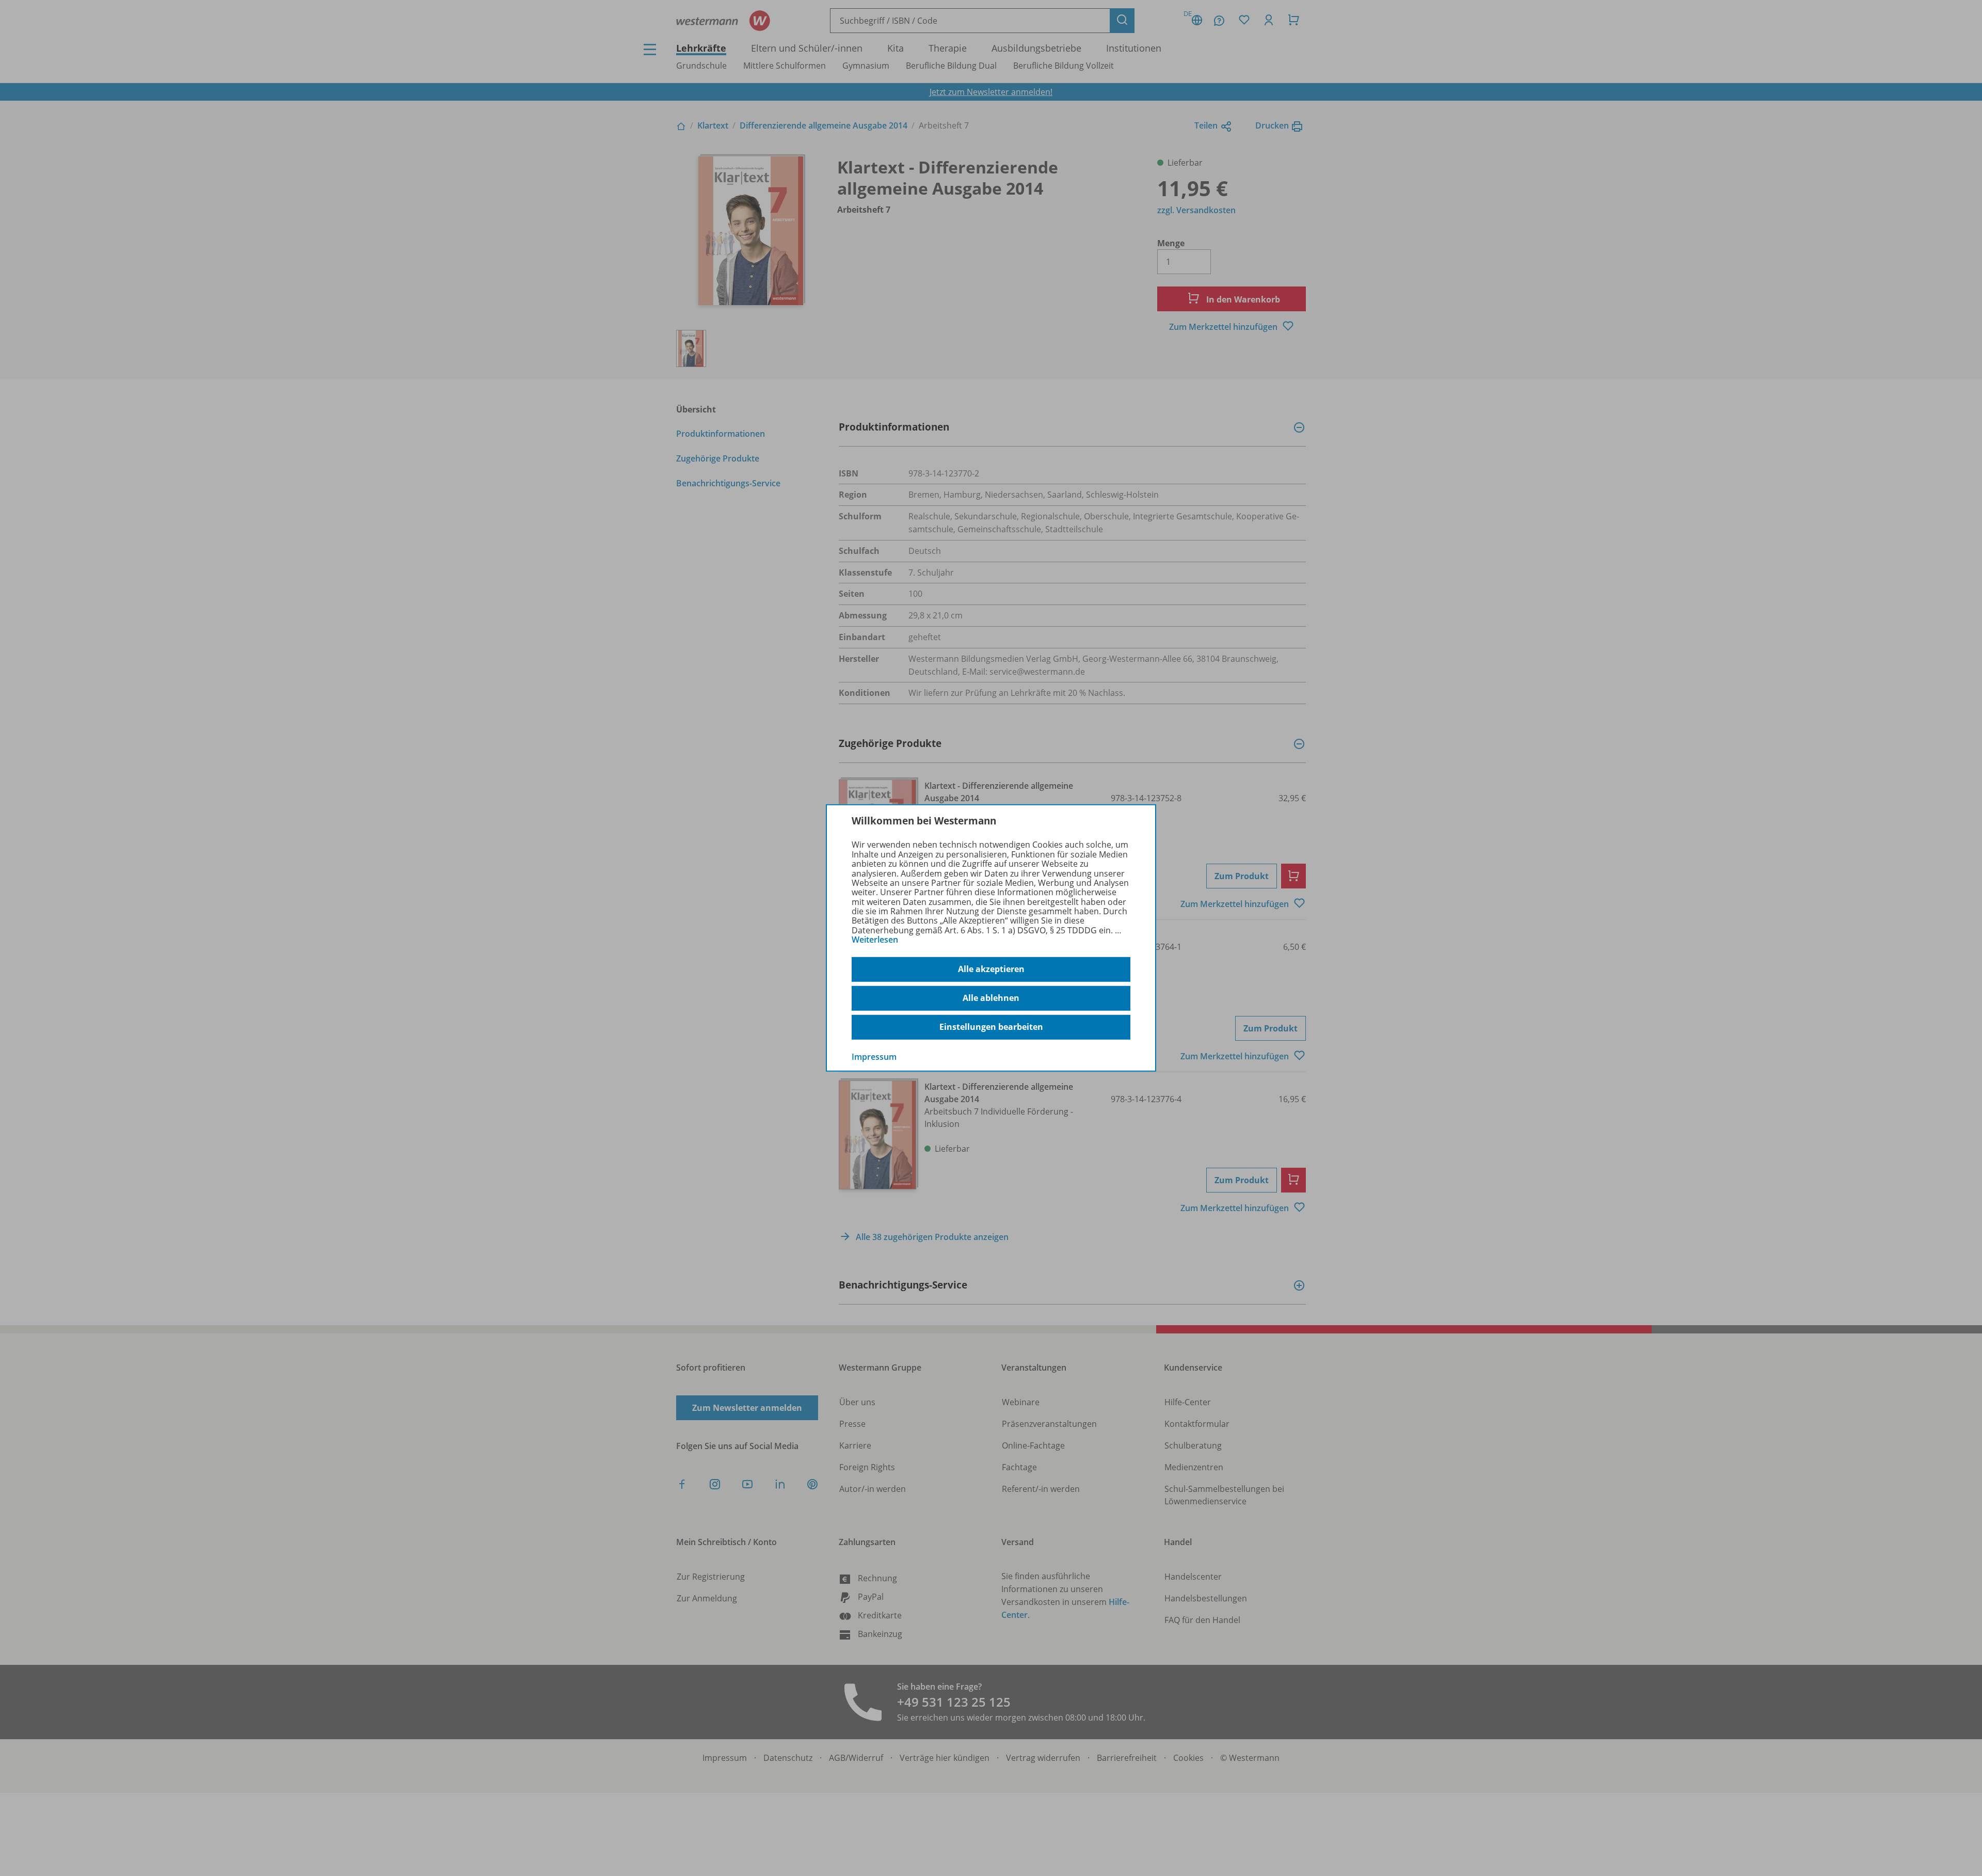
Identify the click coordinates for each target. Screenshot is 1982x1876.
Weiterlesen (875, 940)
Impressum (874, 1056)
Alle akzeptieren (991, 969)
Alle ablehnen (991, 998)
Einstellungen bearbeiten (991, 1027)
